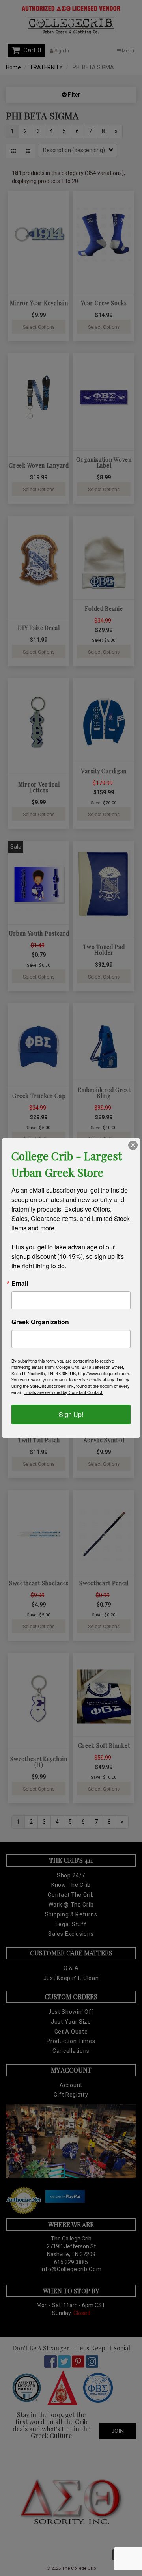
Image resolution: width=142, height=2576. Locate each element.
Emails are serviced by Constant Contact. (64, 1392)
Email (20, 1283)
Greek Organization (40, 1322)
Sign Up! (71, 1414)
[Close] (133, 1145)
